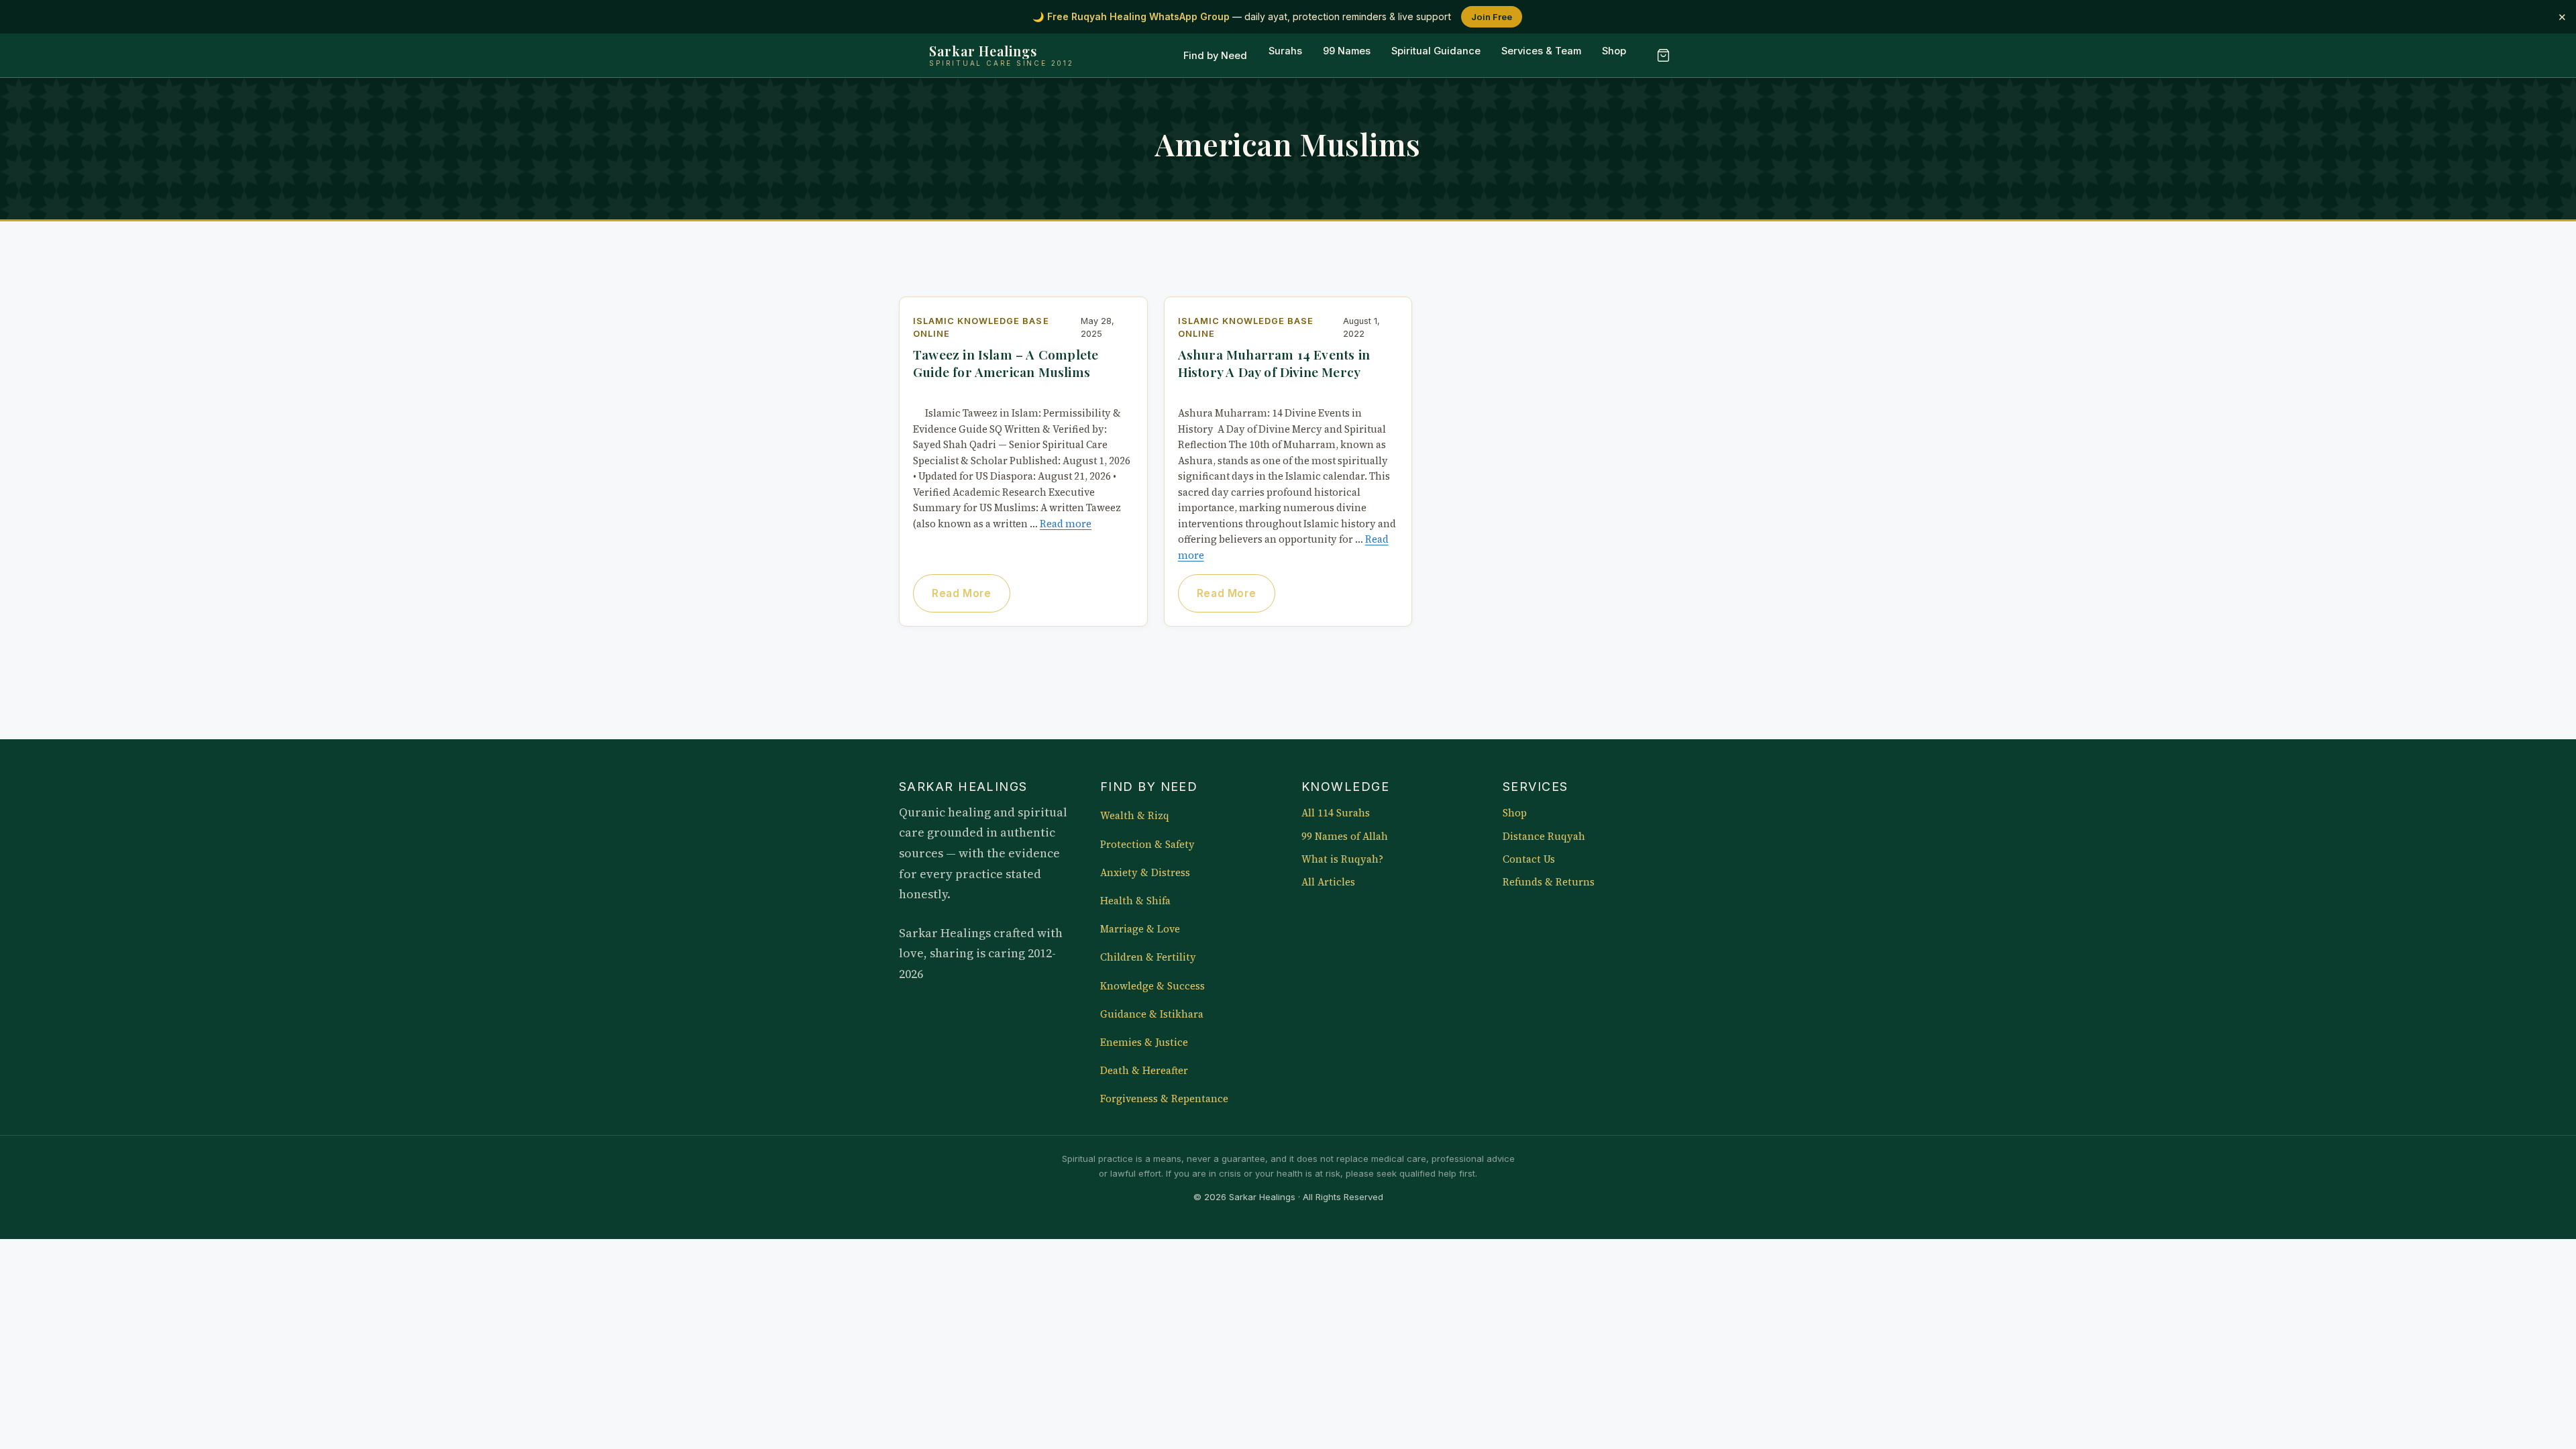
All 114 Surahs (1336, 813)
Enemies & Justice (1144, 1042)
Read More (961, 593)
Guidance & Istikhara (1152, 1014)
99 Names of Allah (1345, 837)
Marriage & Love (1140, 929)
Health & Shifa (1135, 901)
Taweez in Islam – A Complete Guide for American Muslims (1006, 363)
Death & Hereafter (1144, 1071)
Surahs (1285, 52)
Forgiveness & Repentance (1164, 1099)
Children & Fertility (1148, 957)
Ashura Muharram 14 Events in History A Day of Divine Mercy (1274, 363)
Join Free (1492, 17)
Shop (1614, 52)
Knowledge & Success (1152, 986)
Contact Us (1529, 859)
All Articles (1328, 882)
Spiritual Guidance (1436, 52)
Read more (1066, 524)
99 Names (1347, 52)
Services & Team (1541, 52)
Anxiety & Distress (1145, 873)
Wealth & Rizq (1135, 816)
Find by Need (1215, 56)
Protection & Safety (1147, 845)
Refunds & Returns (1549, 882)
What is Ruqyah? (1342, 859)
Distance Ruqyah (1544, 837)
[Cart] (1663, 56)
